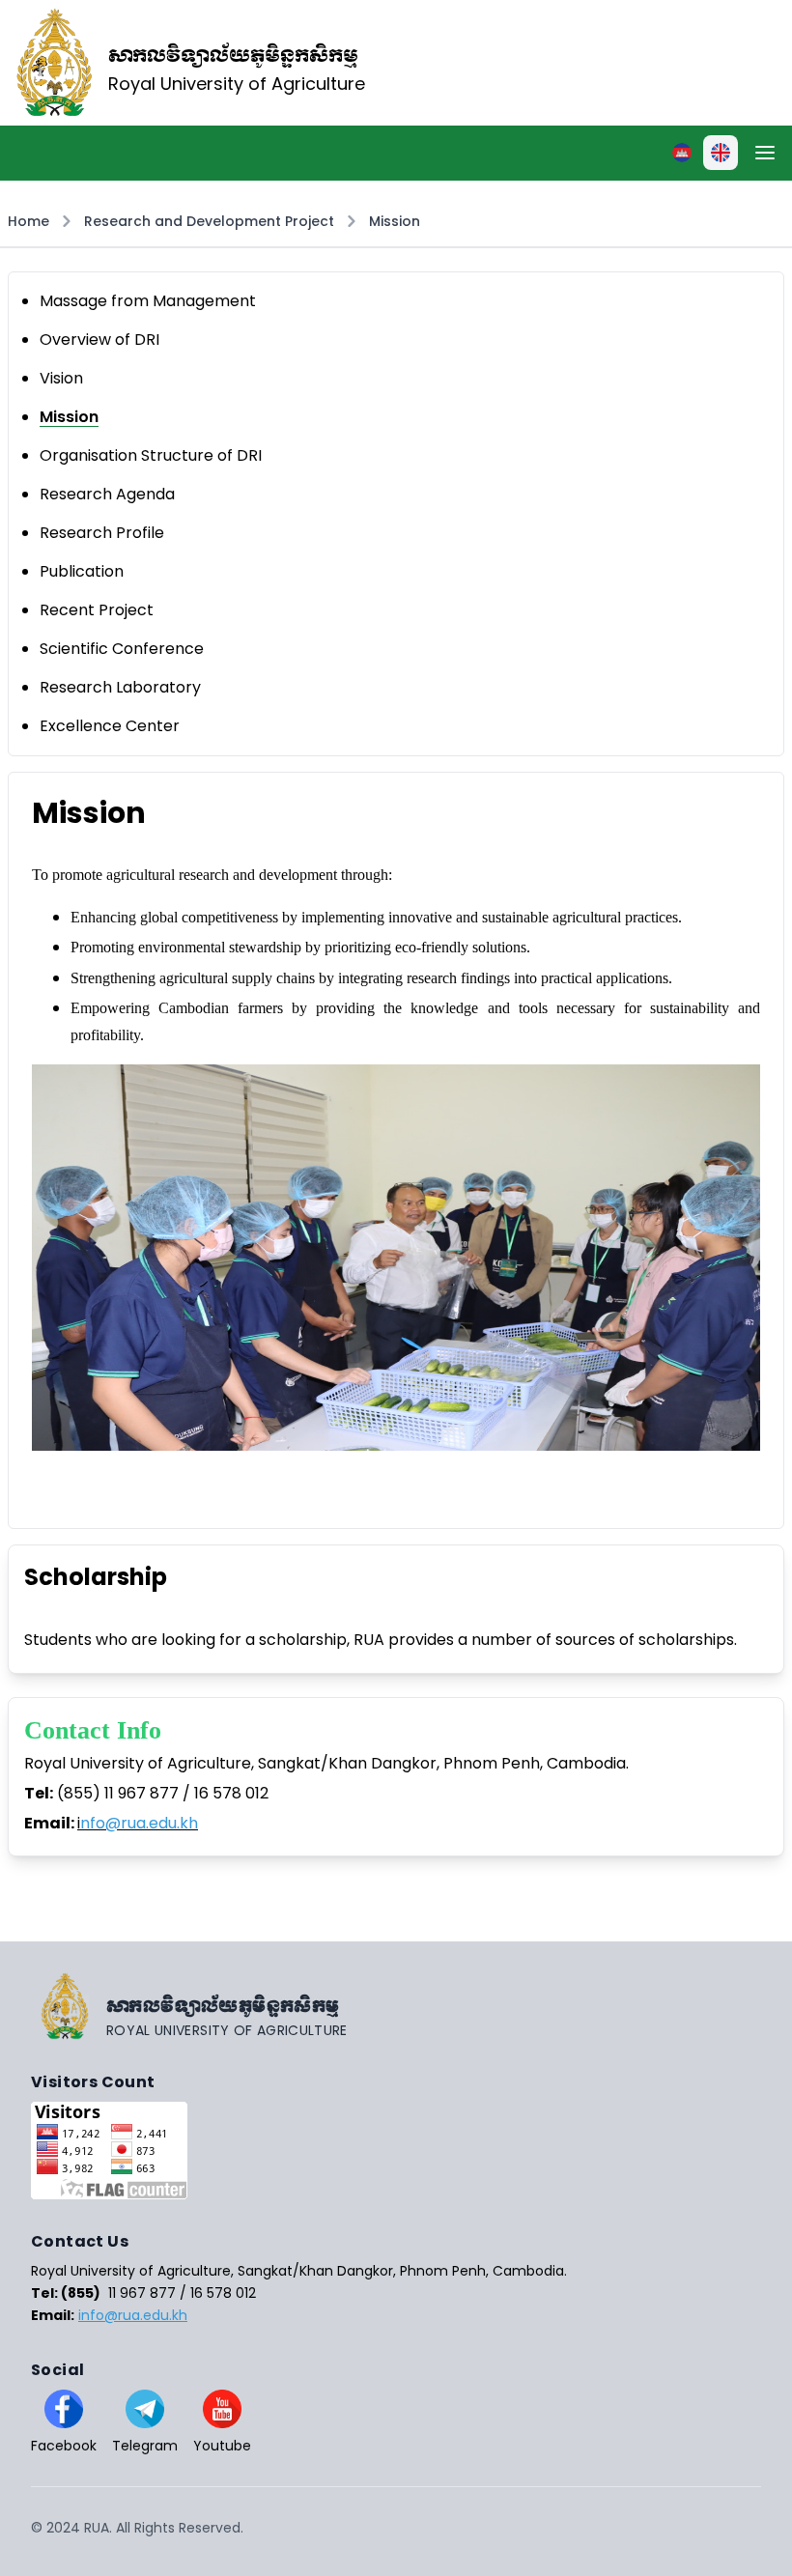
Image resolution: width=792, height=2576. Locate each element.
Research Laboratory (120, 687)
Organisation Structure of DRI (151, 455)
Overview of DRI (99, 340)
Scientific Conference (122, 649)
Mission (395, 221)
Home (28, 221)
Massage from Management (148, 301)
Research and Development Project (209, 221)
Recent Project (97, 610)
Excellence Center (110, 726)
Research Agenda (107, 494)
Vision (61, 378)
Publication (82, 571)
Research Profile (102, 533)
